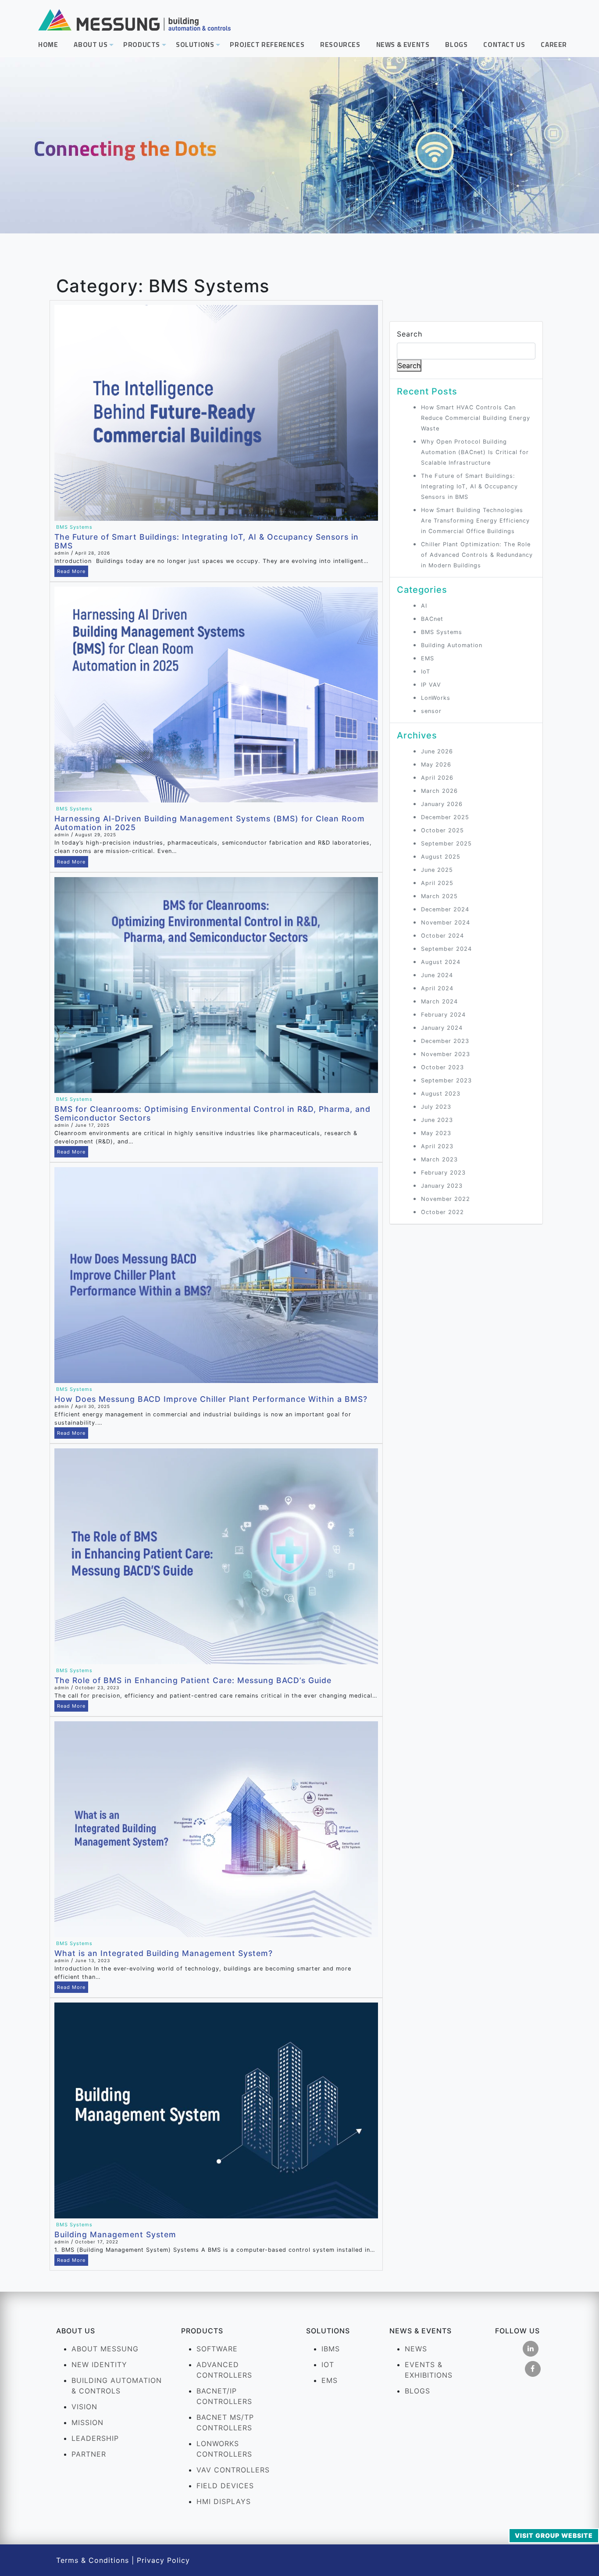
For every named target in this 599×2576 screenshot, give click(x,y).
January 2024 (442, 1028)
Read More (71, 571)
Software (217, 2349)
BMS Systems (74, 527)
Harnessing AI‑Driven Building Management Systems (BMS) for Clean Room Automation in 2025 (210, 823)
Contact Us (504, 45)
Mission (87, 2422)
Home (48, 45)
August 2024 (441, 962)
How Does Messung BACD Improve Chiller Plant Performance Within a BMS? (211, 1399)
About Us (94, 47)
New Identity (99, 2365)
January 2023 (442, 1186)
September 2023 (446, 1080)
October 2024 (442, 936)
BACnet (432, 619)
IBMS (331, 2349)
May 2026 (436, 765)
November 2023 (446, 1054)
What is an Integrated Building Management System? (164, 1953)
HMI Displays (224, 2501)
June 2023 (437, 1120)
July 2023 (436, 1107)
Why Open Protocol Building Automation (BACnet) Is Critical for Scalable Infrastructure (475, 452)
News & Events (403, 45)
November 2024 (446, 923)
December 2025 (445, 817)
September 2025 (446, 844)
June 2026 (437, 751)
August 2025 (441, 857)
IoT (426, 672)
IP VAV (431, 685)
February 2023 (443, 1173)
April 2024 (437, 988)
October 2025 (442, 830)
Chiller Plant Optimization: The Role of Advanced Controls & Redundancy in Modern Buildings (477, 555)
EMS (428, 658)
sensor (431, 711)
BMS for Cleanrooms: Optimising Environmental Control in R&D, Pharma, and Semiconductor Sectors (212, 1113)
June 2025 (437, 870)
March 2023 (439, 1159)
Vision (84, 2407)
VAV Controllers (233, 2470)
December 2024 (445, 909)
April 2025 (437, 883)
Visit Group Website (554, 2535)
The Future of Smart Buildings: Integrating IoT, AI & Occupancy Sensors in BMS (207, 541)
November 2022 (446, 1199)
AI (424, 606)
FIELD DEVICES (225, 2486)
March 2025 (439, 896)
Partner (89, 2454)
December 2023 (445, 1041)
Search (410, 334)
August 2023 (441, 1094)
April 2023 (437, 1146)
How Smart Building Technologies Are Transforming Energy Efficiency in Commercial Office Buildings (475, 521)
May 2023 (436, 1133)
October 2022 (442, 1212)
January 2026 (442, 804)
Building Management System (115, 2234)
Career (554, 45)
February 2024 (443, 1015)
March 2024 (439, 1001)
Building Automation (452, 645)
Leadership (95, 2438)
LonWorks (436, 698)
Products (146, 47)
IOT (328, 2365)
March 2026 (439, 791)
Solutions (199, 47)
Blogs (456, 45)
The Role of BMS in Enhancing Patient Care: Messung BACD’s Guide (193, 1680)
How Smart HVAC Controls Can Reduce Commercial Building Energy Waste (476, 418)
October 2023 (442, 1067)
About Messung (105, 2349)
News (416, 2349)
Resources (340, 45)
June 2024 (437, 975)
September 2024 (446, 949)
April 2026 (437, 778)
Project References (267, 45)
